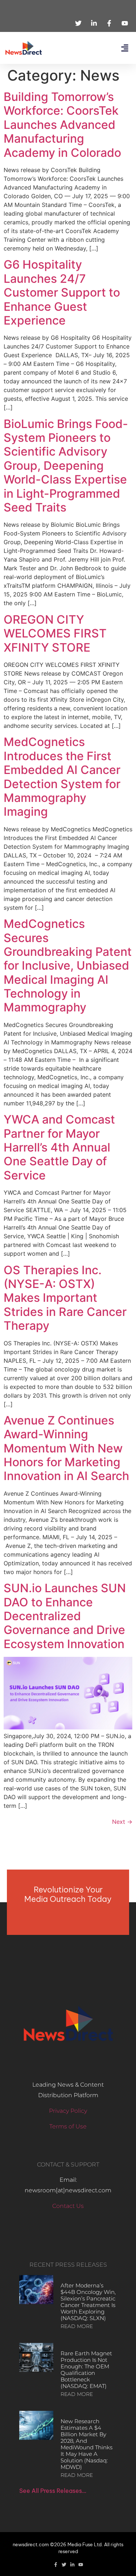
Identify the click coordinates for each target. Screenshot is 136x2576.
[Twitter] (64, 2565)
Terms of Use (68, 2126)
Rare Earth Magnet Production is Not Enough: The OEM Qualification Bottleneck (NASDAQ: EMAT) (86, 2370)
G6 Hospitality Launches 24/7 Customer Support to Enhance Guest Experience (62, 292)
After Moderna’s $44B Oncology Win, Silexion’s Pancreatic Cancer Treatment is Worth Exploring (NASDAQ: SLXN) (88, 2302)
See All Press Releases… (53, 2491)
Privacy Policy (68, 2111)
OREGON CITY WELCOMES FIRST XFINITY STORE (55, 633)
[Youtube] (81, 2565)
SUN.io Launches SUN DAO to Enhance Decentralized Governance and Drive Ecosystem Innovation (65, 1616)
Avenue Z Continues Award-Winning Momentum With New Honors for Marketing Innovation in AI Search (66, 1448)
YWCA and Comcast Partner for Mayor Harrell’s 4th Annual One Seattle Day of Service (59, 1147)
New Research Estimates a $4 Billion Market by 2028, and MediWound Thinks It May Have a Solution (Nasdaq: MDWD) (86, 2444)
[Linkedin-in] (72, 2565)
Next (122, 1822)
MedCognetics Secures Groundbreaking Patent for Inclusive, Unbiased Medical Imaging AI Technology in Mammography (68, 965)
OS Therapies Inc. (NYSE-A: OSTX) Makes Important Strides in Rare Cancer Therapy (65, 1298)
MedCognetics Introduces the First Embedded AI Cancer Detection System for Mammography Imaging (62, 777)
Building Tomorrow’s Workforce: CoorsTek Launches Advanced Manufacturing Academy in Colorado (62, 125)
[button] (125, 48)
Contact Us (68, 2206)
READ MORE (77, 2326)
